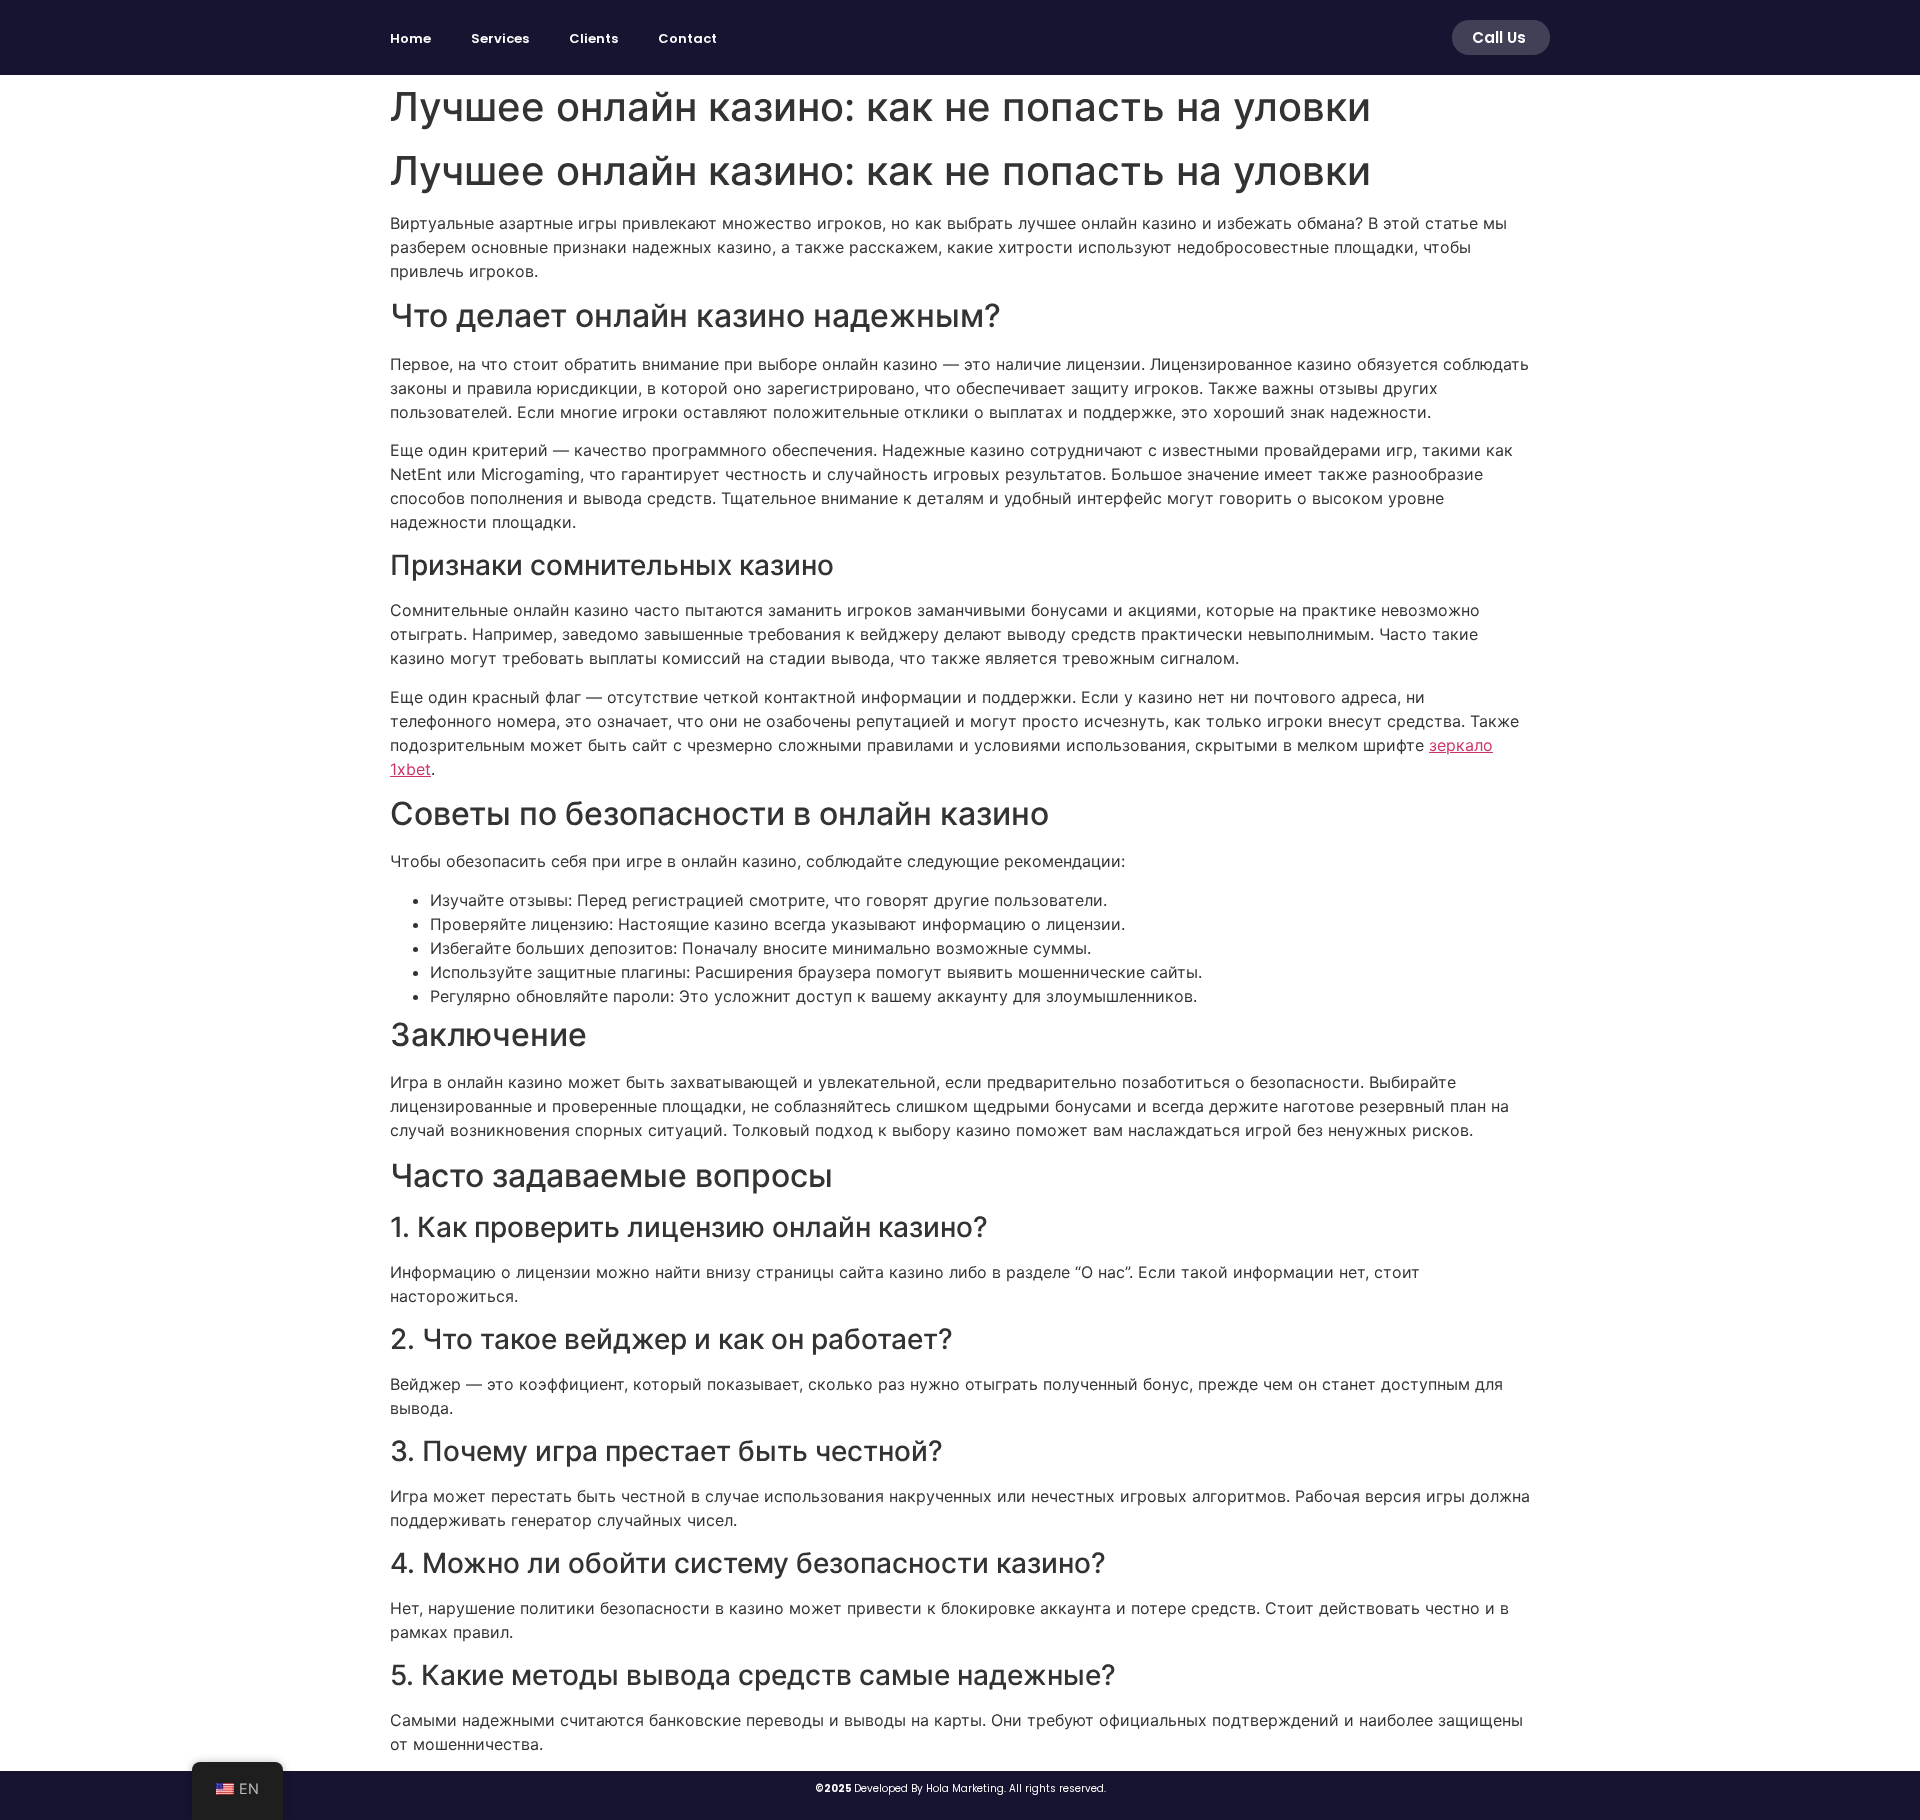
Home (410, 38)
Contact (687, 38)
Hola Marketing (965, 1788)
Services (500, 38)
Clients (593, 38)
